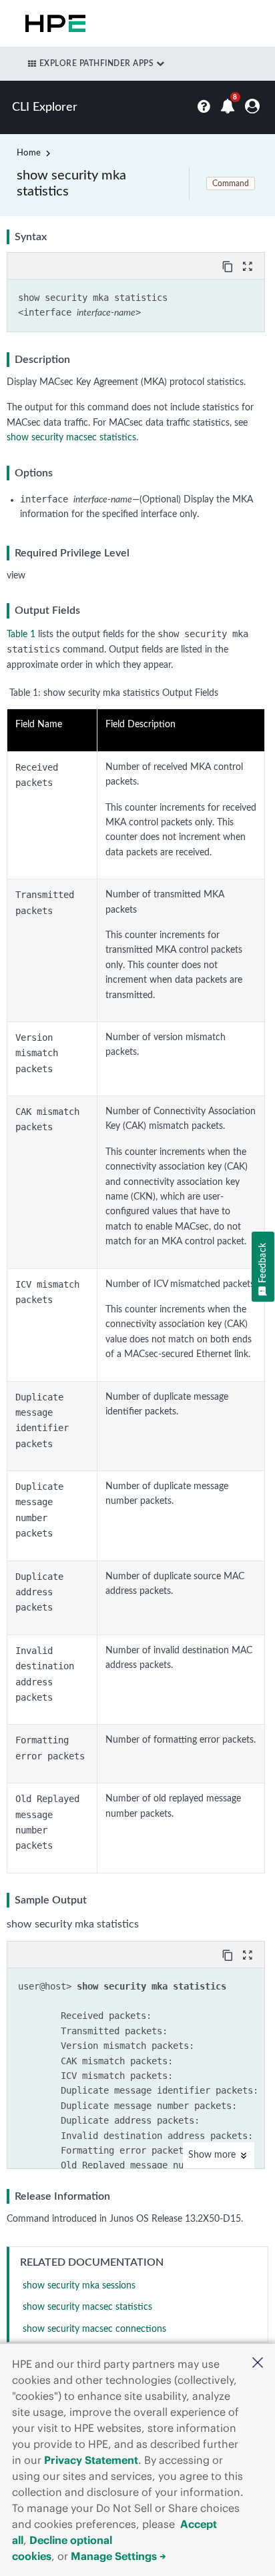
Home (29, 153)
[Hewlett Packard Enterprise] (53, 23)
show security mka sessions (79, 2286)
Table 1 (21, 634)
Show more (213, 2155)
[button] (258, 2364)
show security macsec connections (94, 2329)
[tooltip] (229, 266)
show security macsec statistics (71, 438)
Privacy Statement (91, 2460)
